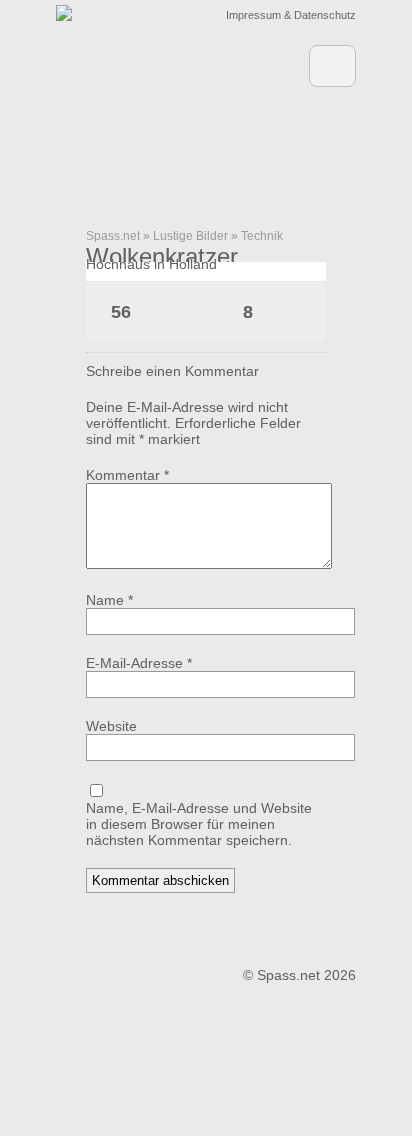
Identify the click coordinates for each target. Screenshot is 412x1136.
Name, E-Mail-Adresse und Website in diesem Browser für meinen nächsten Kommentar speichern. (199, 824)
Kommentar (127, 475)
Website (111, 726)
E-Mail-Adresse (139, 663)
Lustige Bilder (190, 236)
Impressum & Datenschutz (291, 15)
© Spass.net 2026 (299, 975)
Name (109, 600)
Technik (262, 236)
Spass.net (113, 236)
